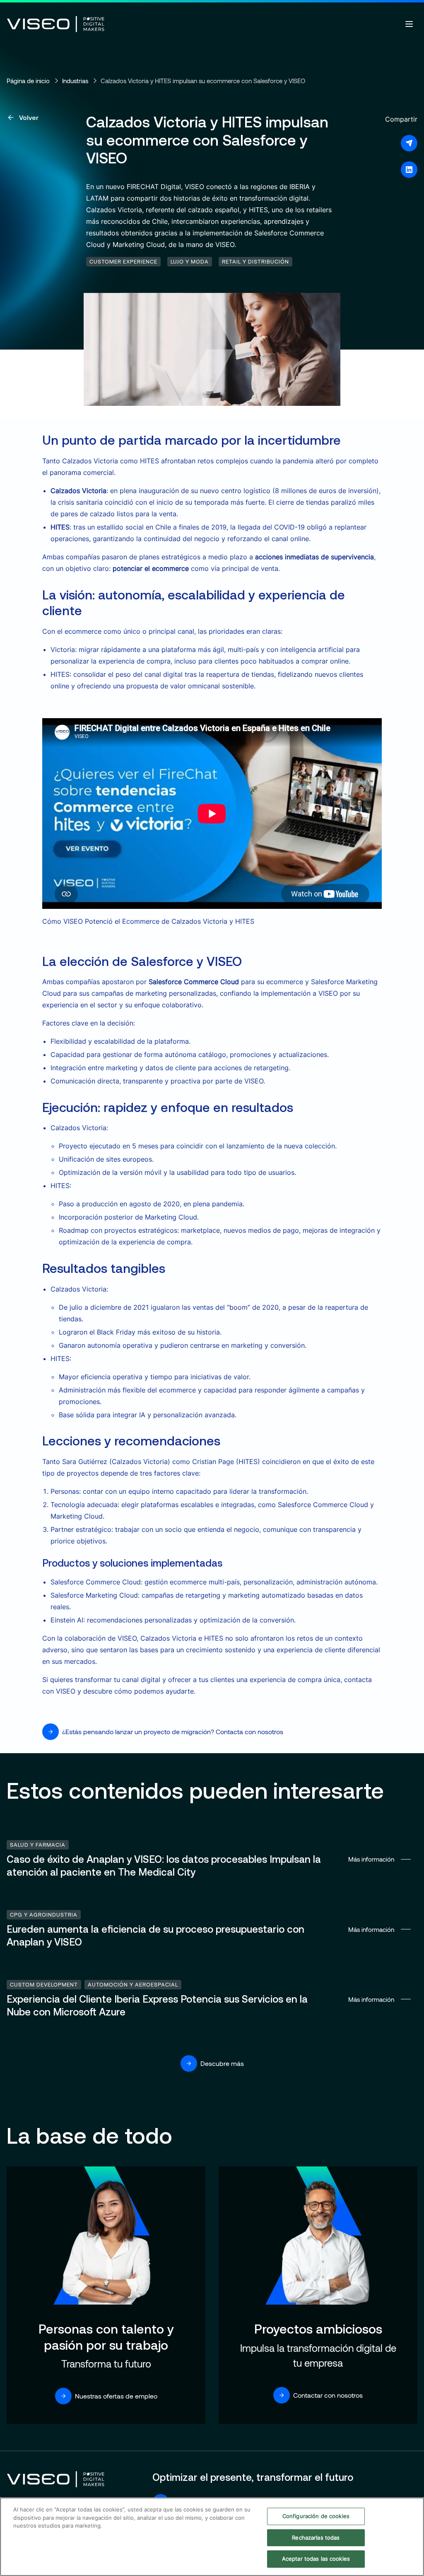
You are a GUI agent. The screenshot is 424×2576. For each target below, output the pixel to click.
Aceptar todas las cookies (316, 2559)
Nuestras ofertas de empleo (116, 2396)
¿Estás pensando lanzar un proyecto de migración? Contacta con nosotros (173, 1731)
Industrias (75, 81)
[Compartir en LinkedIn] (409, 170)
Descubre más (222, 2063)
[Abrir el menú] (409, 24)
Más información (212, 1859)
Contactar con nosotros (328, 2395)
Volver (29, 117)
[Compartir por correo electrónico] (409, 143)
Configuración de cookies (316, 2516)
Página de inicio (28, 81)
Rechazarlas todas (316, 2538)
